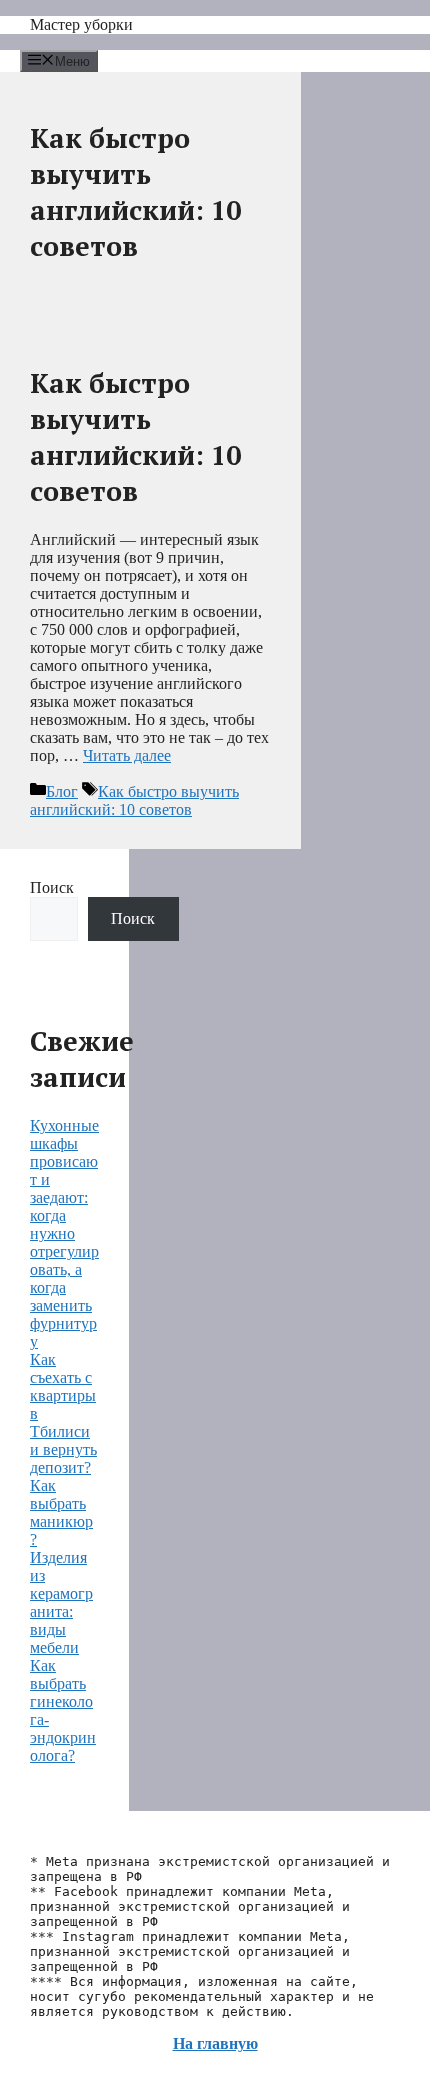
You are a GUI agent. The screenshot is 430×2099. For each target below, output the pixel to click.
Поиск (52, 887)
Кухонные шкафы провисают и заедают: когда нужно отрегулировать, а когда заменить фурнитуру (64, 1233)
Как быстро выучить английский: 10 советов (135, 437)
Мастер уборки (81, 24)
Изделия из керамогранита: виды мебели (61, 1602)
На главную (215, 2043)
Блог (62, 791)
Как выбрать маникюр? (61, 1512)
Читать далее (127, 755)
